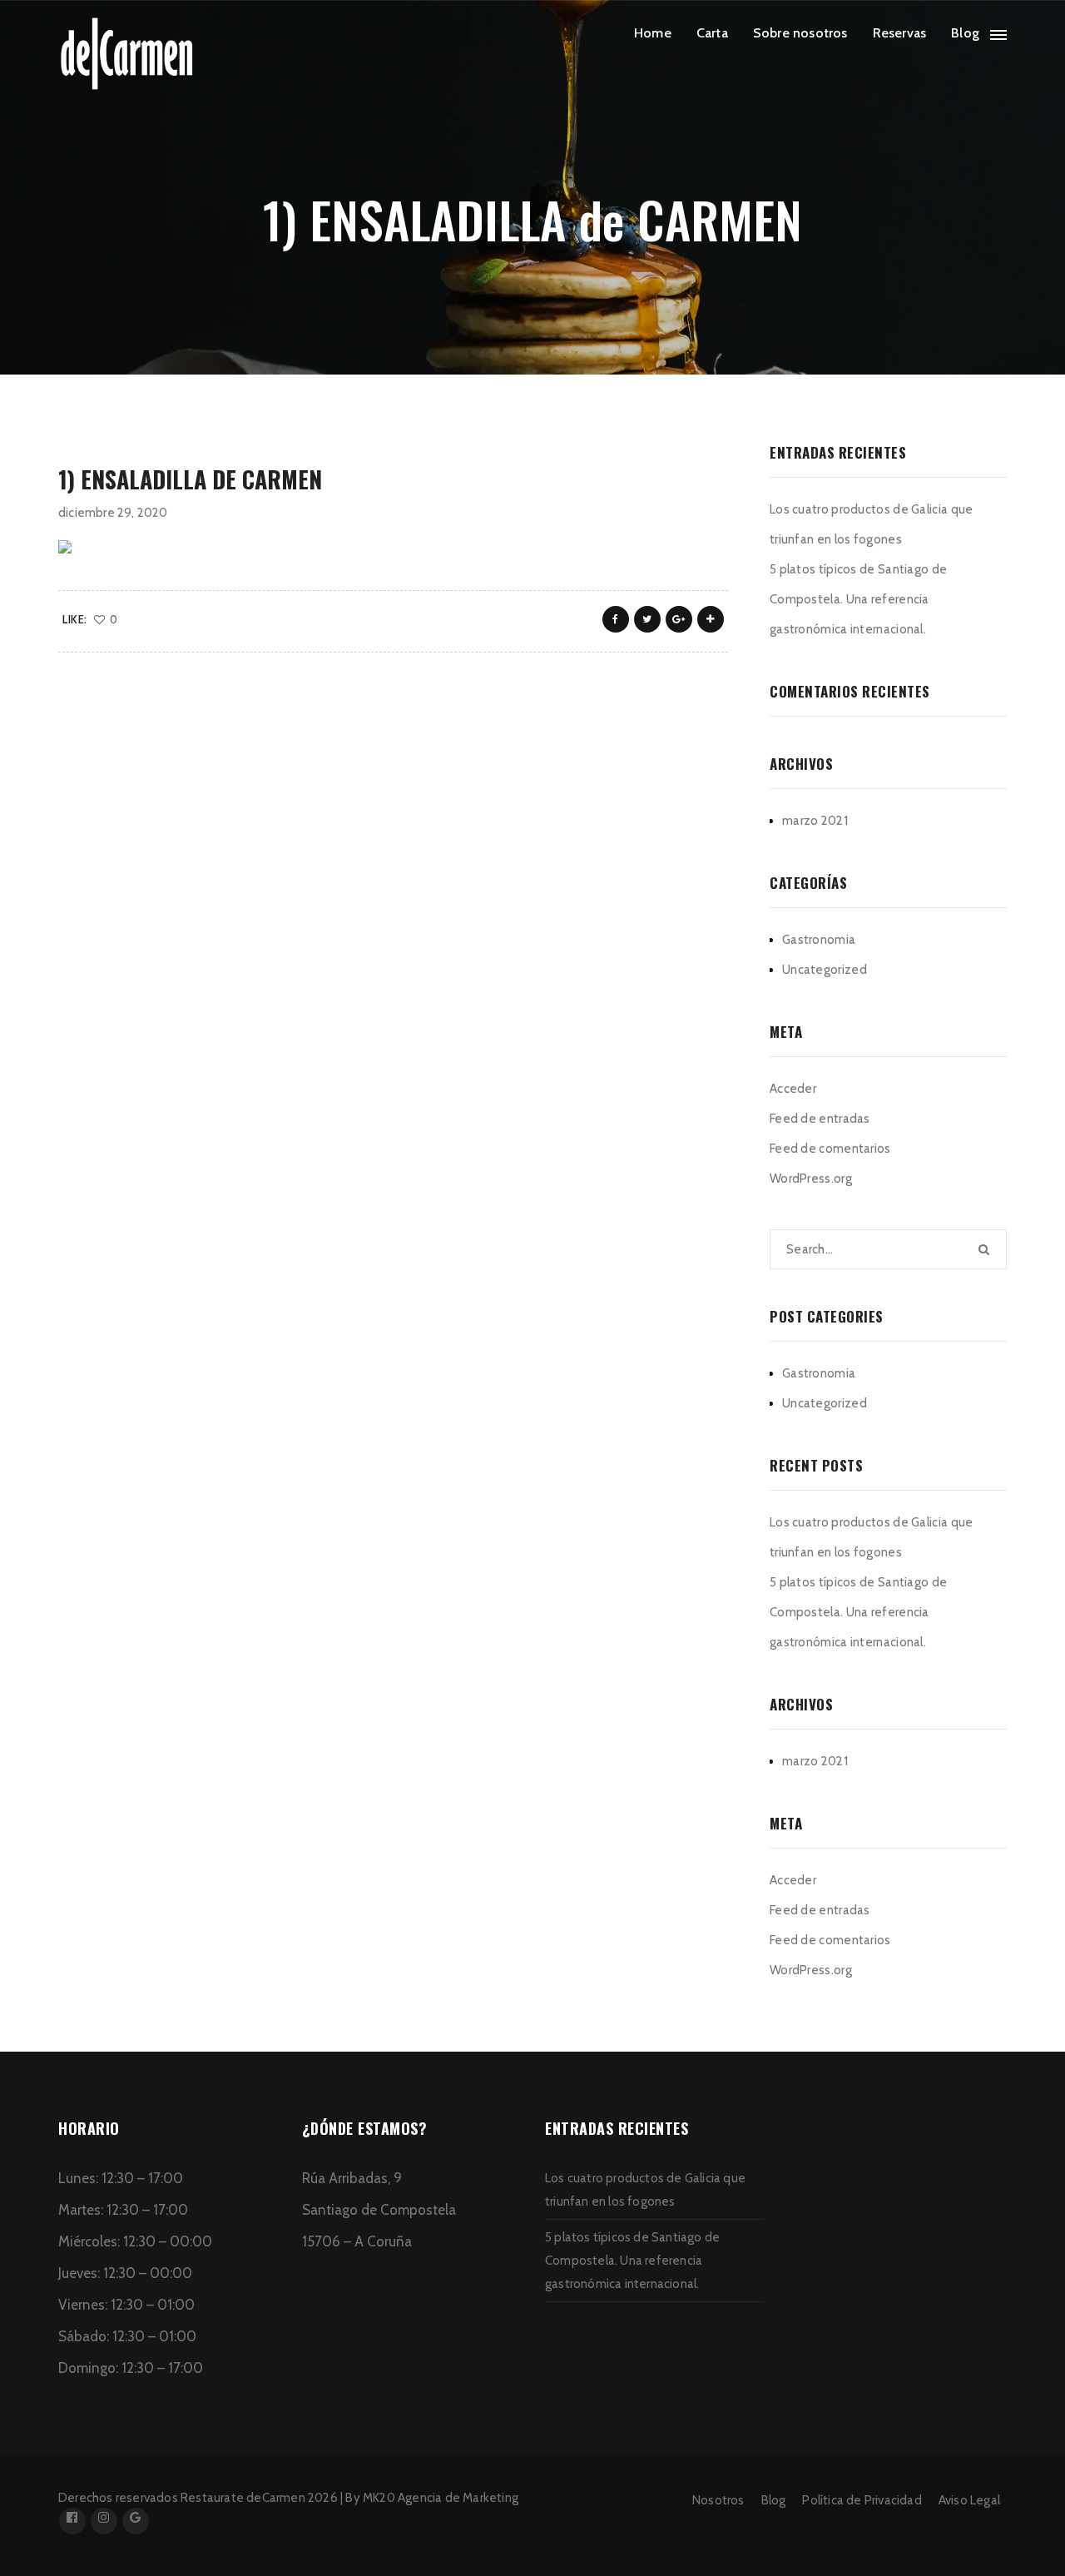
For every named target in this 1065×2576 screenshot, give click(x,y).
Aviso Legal (969, 2500)
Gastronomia (819, 940)
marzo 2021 (815, 821)
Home (653, 33)
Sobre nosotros (800, 33)
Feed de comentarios (830, 1149)
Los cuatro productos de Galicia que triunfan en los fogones (872, 524)
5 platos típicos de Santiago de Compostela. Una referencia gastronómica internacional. (858, 599)
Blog (965, 33)
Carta (712, 33)
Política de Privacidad (862, 2500)
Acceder (793, 1089)
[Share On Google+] (679, 619)
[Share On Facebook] (616, 619)
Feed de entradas (820, 1119)
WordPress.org (811, 1179)
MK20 (379, 2498)
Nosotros (718, 2500)
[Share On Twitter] (647, 619)
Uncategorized (825, 970)
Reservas (900, 33)
